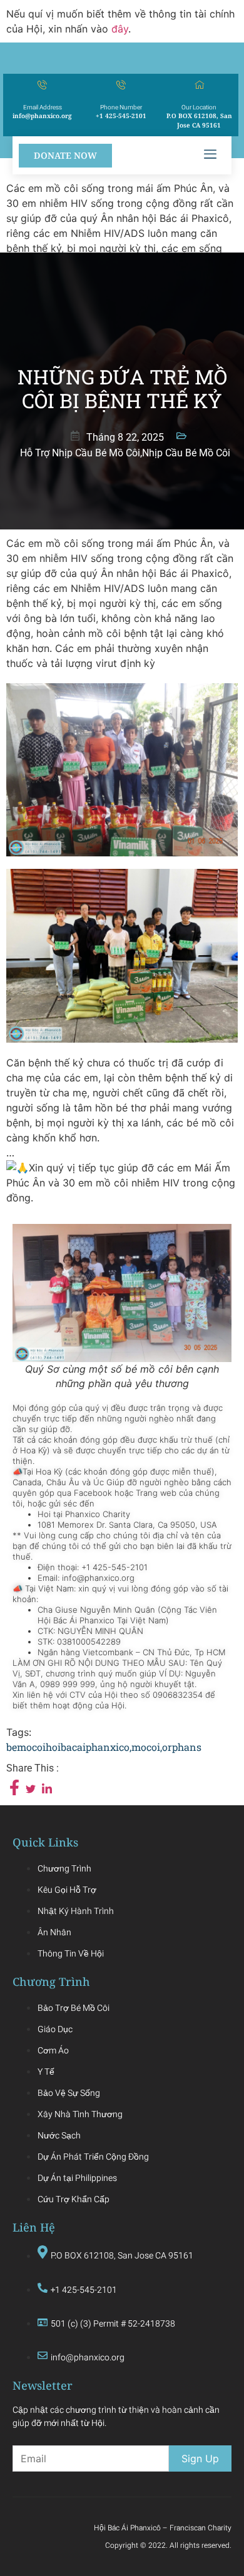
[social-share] (14, 1787)
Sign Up (200, 2458)
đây (120, 29)
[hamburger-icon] (210, 155)
